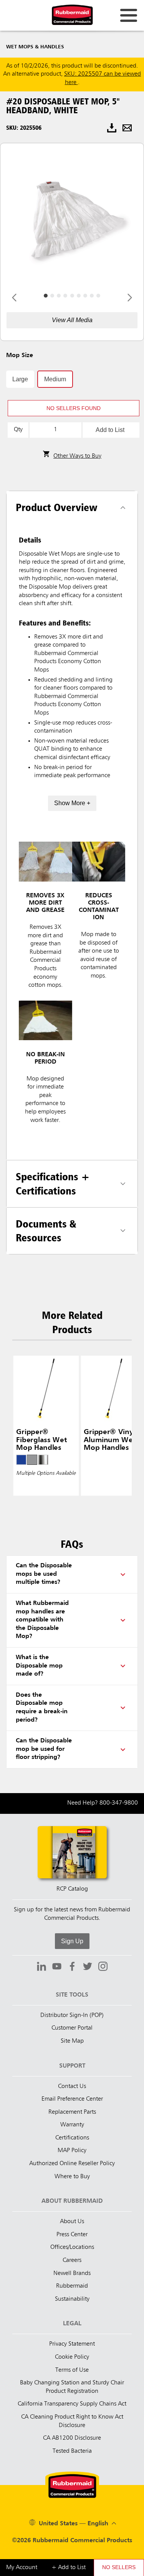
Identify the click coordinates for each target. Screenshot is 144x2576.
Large (20, 379)
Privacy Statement (72, 2344)
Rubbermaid (72, 2286)
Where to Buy (72, 2177)
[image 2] (59, 296)
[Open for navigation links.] (129, 15)
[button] (74, 408)
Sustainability (72, 2299)
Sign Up (72, 1941)
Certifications (72, 2138)
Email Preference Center (72, 2099)
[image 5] (79, 296)
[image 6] (85, 296)
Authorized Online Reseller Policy (72, 2164)
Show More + (72, 803)
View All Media (72, 320)
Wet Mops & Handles (35, 47)
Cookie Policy (72, 2357)
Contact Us (72, 2086)
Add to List (110, 430)
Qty (18, 430)
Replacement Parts (72, 2112)
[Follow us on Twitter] (88, 1967)
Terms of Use (72, 2370)
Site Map (72, 2041)
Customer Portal (72, 2028)
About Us (72, 2222)
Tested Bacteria (72, 2451)
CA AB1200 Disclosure (72, 2438)
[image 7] (92, 296)
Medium (55, 379)
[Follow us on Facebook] (72, 1967)
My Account (22, 2568)
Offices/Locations (72, 2247)
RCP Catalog (72, 1889)
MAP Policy (72, 2151)
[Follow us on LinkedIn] (41, 1967)
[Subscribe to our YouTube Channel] (57, 1967)
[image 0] (46, 296)
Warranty (72, 2125)
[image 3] (65, 296)
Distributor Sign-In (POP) (72, 2015)
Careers (72, 2260)
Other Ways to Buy (77, 456)
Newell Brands (72, 2273)
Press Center (72, 2235)
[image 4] (72, 296)
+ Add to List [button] (69, 2568)
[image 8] (98, 296)
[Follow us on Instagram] (103, 1967)
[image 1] (52, 296)
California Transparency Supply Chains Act (72, 2404)
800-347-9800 (119, 1803)
